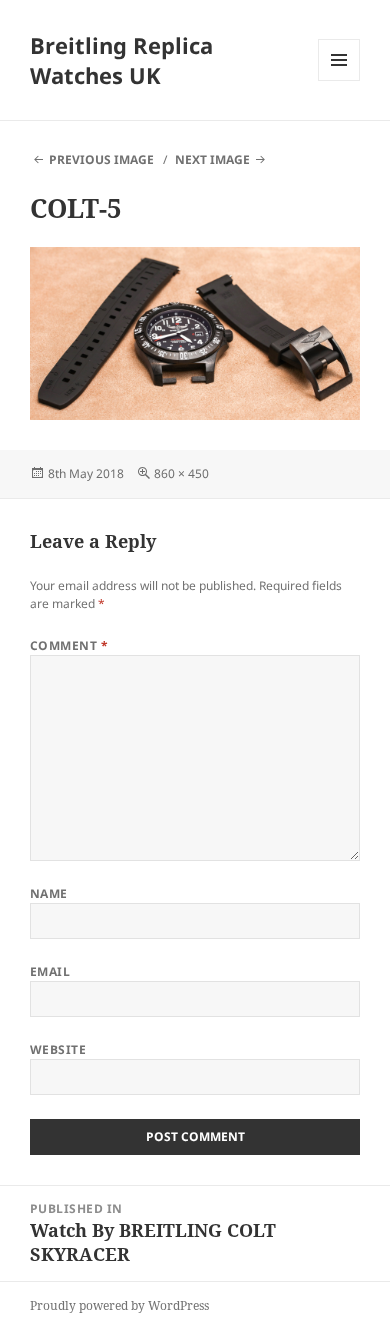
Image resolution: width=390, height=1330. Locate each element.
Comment (69, 645)
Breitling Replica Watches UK (121, 60)
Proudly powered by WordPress (119, 1305)
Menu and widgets (339, 80)
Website (58, 1049)
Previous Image (101, 159)
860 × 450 (181, 473)
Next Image (212, 159)
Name (49, 893)
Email (50, 971)
